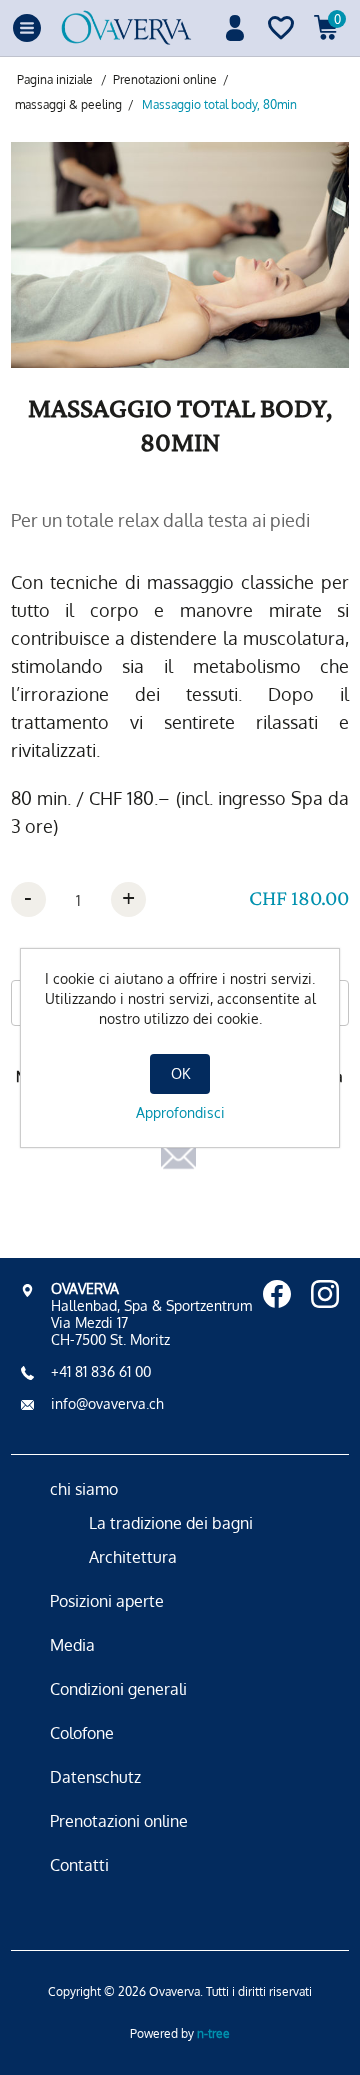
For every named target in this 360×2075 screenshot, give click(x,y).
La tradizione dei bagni (171, 1523)
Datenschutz (95, 1777)
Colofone (82, 1733)
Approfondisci (180, 1112)
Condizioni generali (118, 1689)
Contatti (79, 1865)
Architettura (133, 1557)
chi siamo (84, 1489)
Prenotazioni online (119, 1821)
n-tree (213, 2033)
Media (72, 1645)
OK (180, 1073)
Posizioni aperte (107, 1601)
